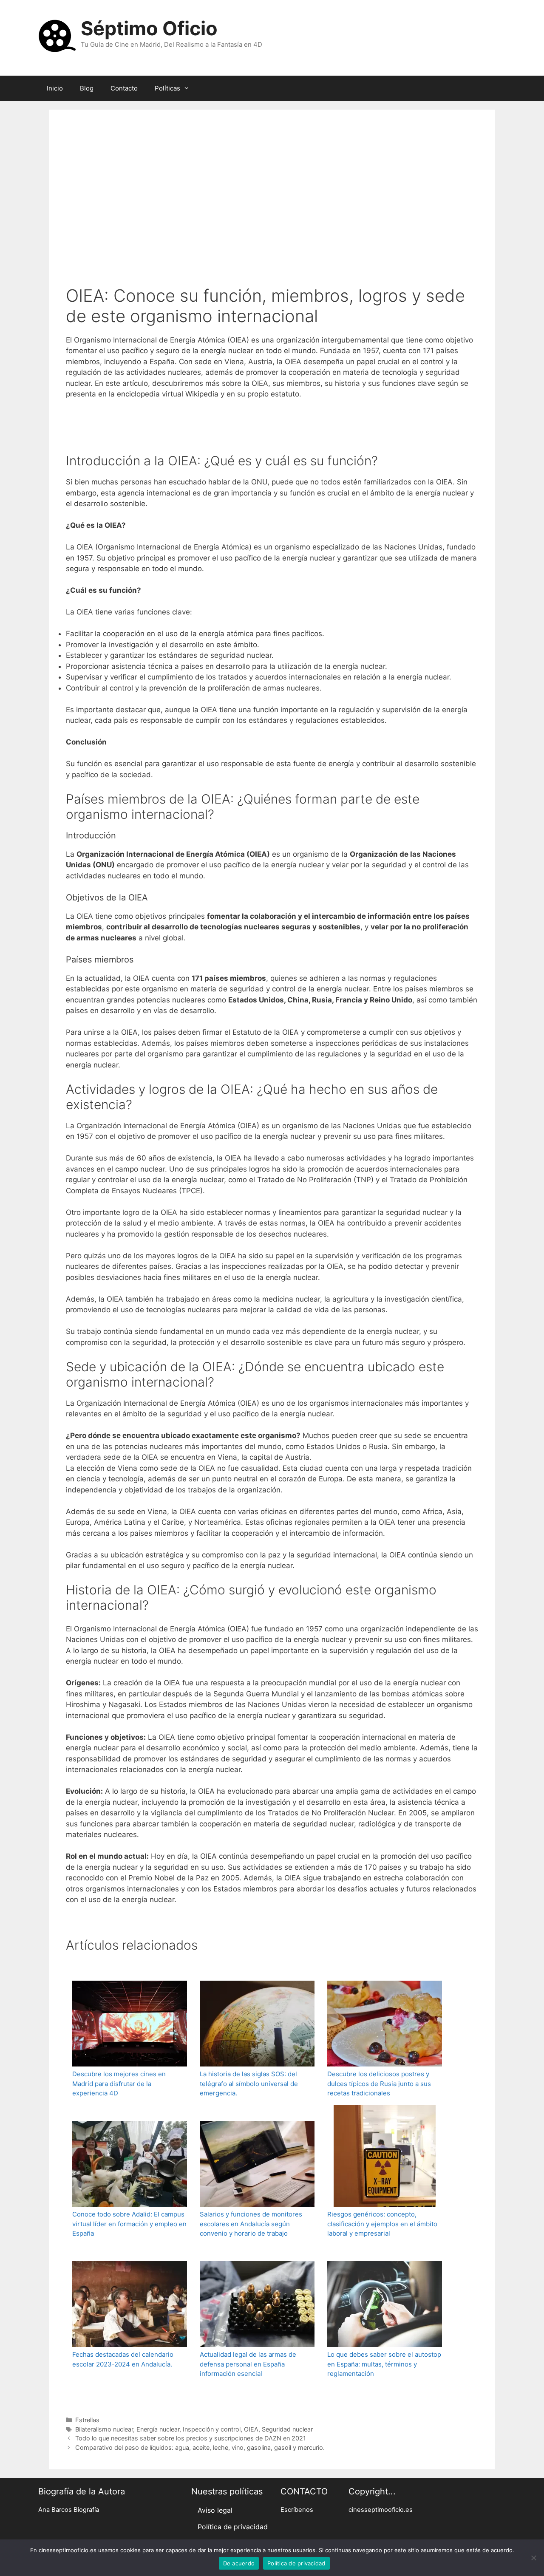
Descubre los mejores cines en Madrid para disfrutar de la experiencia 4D (119, 2083)
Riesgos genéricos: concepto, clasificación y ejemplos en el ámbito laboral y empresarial (382, 2224)
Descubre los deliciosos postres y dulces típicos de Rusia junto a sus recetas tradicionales (379, 2083)
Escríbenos (297, 2510)
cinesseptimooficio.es (381, 2510)
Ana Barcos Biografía (69, 2510)
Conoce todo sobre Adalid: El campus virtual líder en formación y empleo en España (129, 2224)
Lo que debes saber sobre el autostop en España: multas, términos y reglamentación (384, 2364)
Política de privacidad (233, 2527)
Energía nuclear (158, 2429)
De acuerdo (239, 2563)
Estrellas (87, 2420)
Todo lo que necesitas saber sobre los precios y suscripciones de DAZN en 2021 (191, 2438)
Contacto (124, 88)
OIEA (251, 2429)
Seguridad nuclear (287, 2429)
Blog (87, 88)
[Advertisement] (272, 190)
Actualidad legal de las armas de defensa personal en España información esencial (248, 2364)
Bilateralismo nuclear (104, 2429)
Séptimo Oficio (149, 28)
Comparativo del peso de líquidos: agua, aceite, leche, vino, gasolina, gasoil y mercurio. (200, 2447)
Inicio (55, 88)
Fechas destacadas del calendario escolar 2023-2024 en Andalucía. (123, 2359)
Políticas (167, 88)
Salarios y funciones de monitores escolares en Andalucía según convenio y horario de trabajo (251, 2224)
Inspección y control (212, 2429)
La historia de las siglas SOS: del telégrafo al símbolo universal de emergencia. (249, 2083)
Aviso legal (215, 2510)
